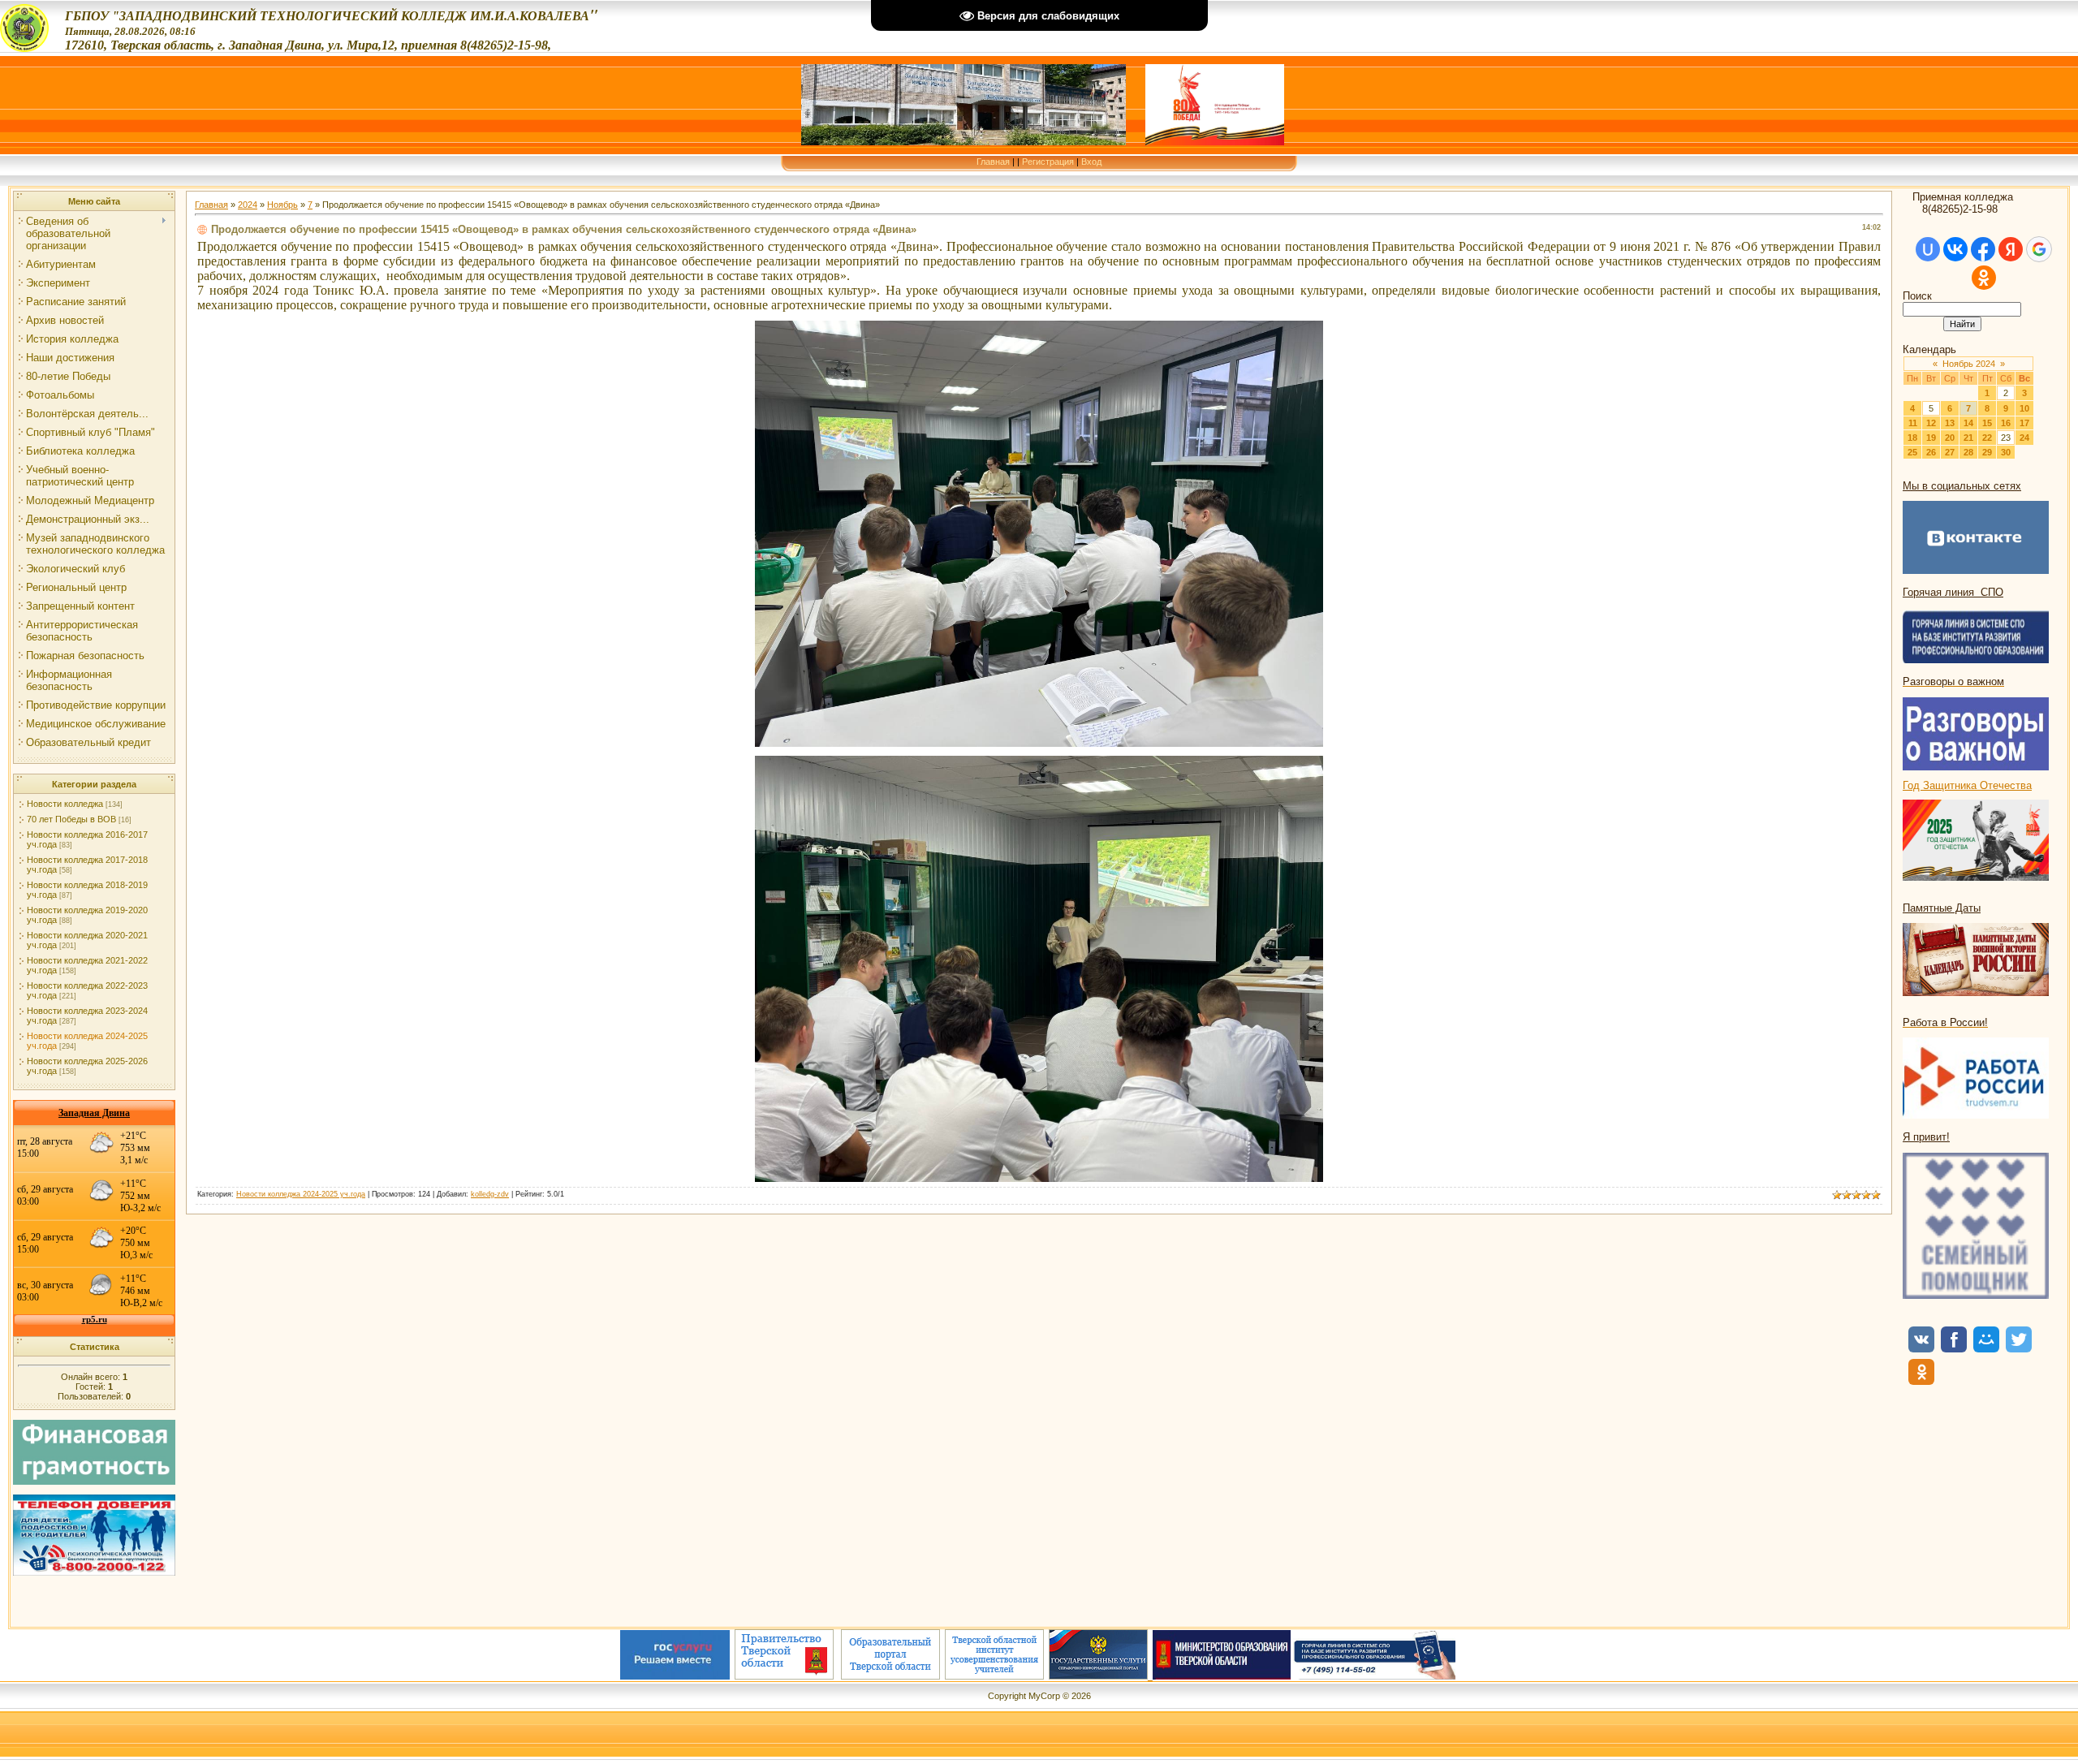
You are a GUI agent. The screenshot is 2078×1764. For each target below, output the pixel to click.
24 (2024, 438)
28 (1968, 452)
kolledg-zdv (490, 1194)
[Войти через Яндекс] (2011, 249)
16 (2006, 423)
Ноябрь (282, 205)
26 (1931, 452)
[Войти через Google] (2039, 249)
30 (2006, 452)
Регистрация (1048, 162)
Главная (993, 162)
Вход (1091, 162)
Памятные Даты (1942, 908)
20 (1950, 438)
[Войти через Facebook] (1983, 249)
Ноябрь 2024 (1969, 364)
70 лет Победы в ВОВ (71, 819)
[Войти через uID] (1928, 249)
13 (1950, 423)
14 (1968, 423)
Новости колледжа (65, 804)
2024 (248, 205)
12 (1931, 423)
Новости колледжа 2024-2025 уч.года (301, 1194)
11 (1913, 423)
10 (2024, 408)
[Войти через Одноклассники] (1984, 278)
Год (1913, 785)
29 (1987, 452)
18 (1912, 438)
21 (1968, 438)
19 (1931, 438)
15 (1987, 423)
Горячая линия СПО (1953, 592)
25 (1912, 452)
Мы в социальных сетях (1962, 486)
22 (1987, 438)
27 (1950, 452)
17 (2024, 423)
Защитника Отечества (1977, 785)
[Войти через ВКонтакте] (1955, 249)
